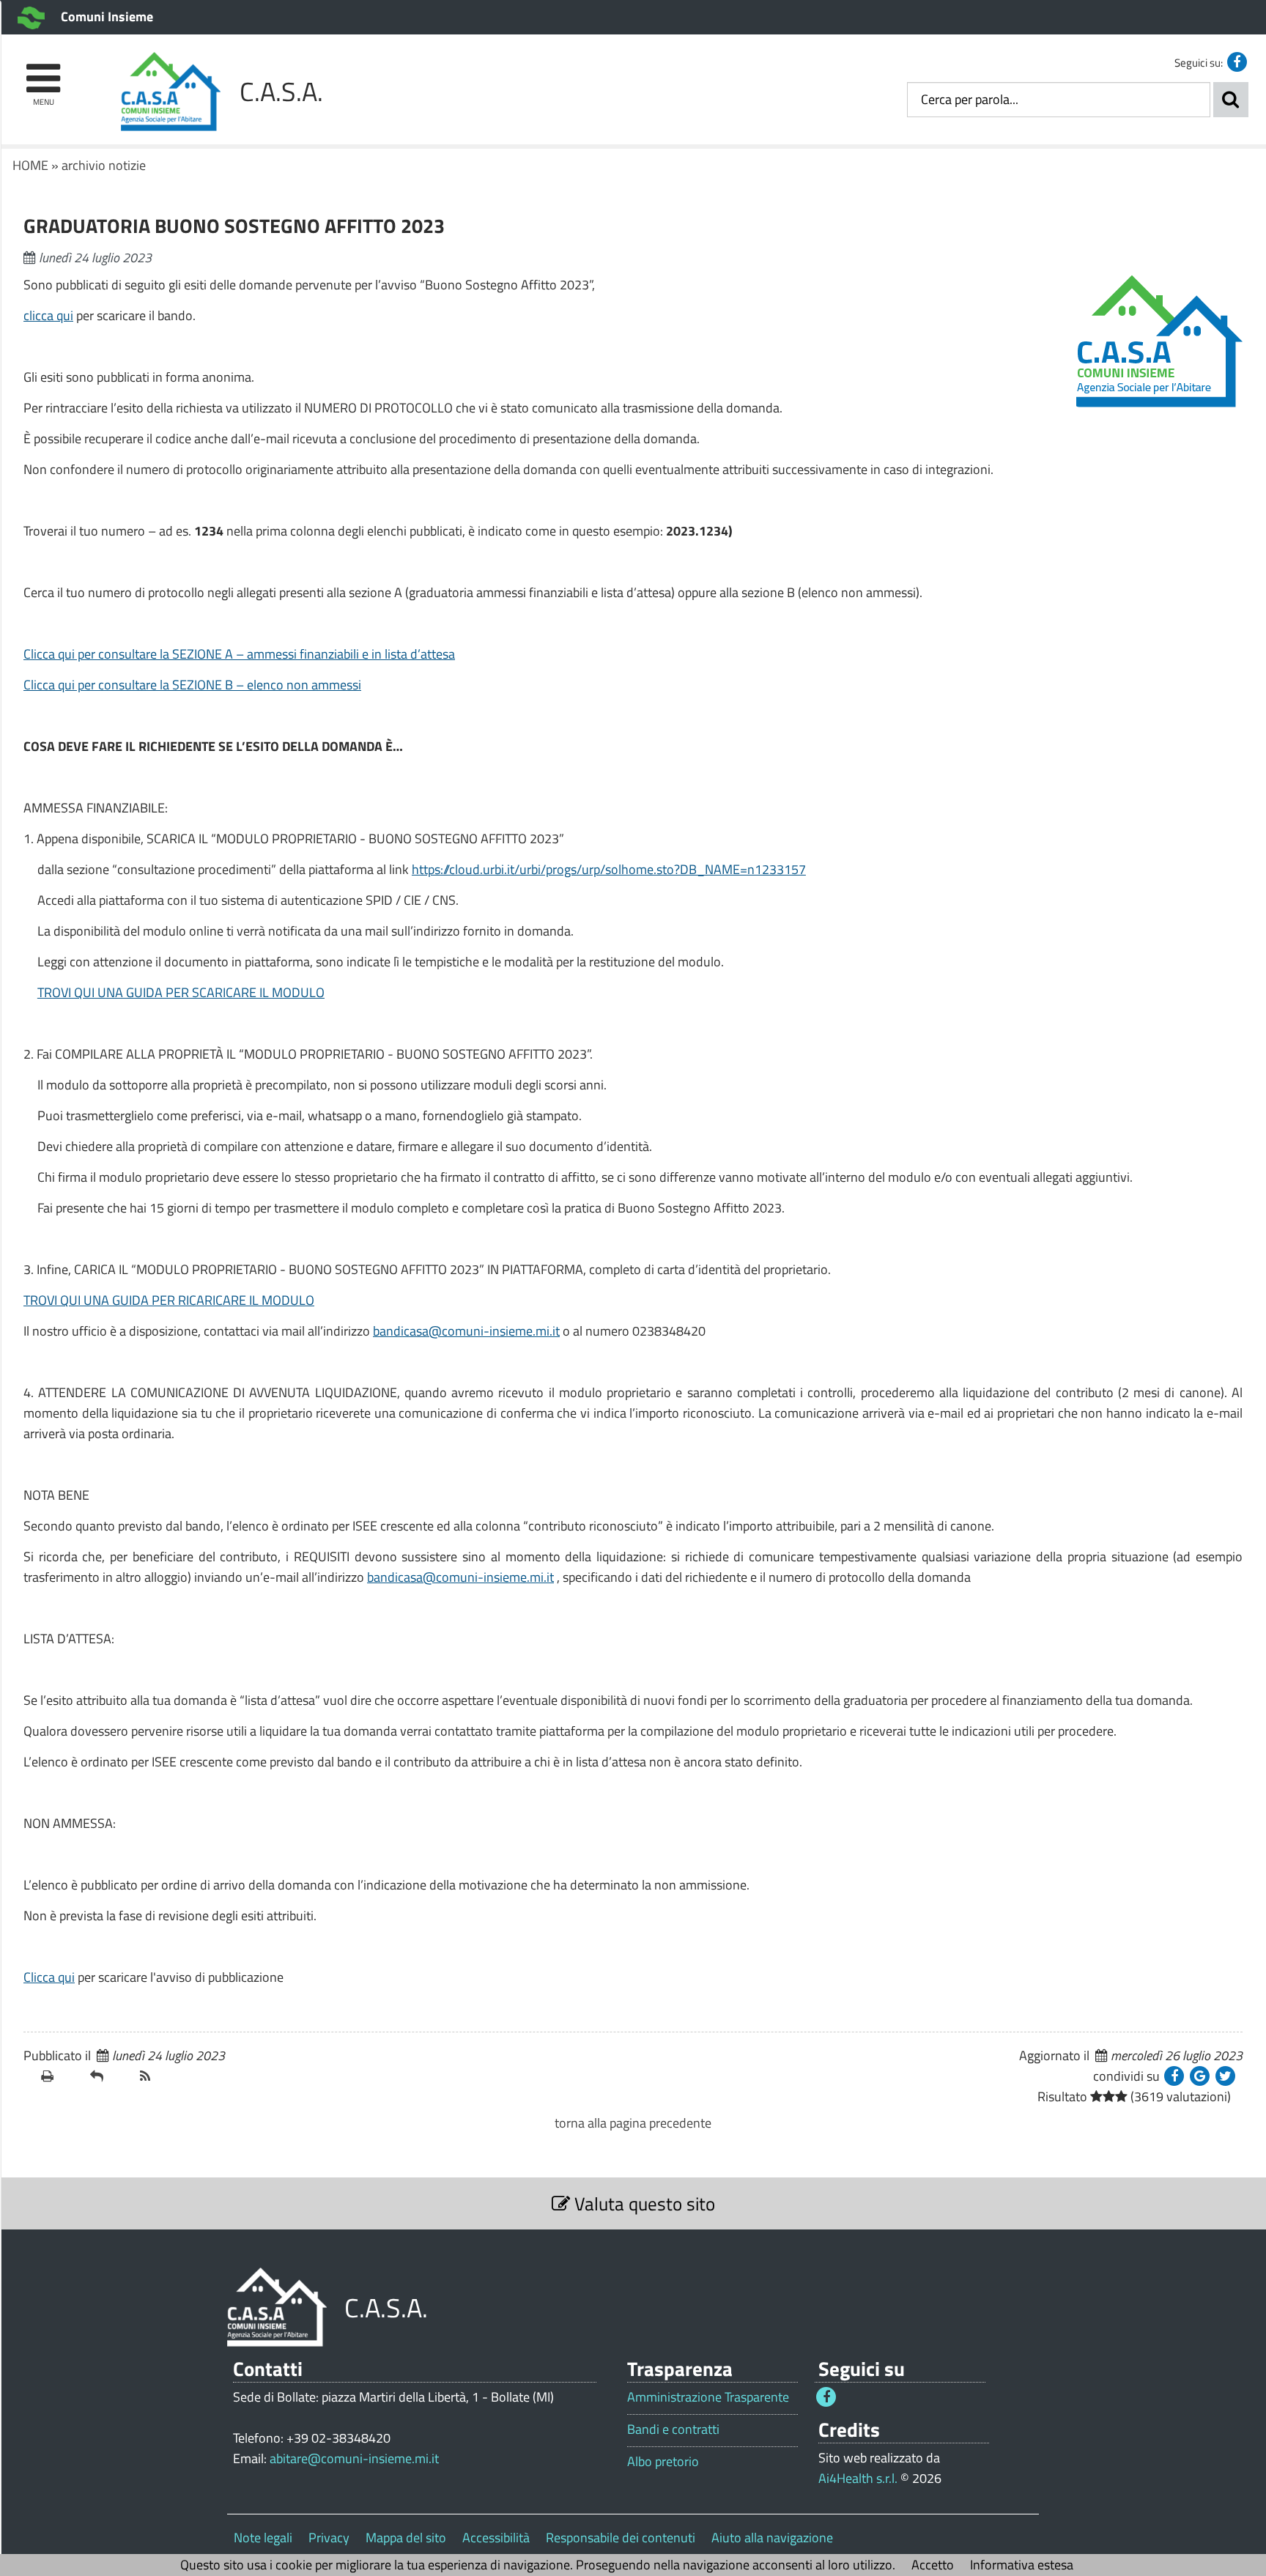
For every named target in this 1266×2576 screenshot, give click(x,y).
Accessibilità (496, 2538)
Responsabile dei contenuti (621, 2538)
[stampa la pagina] (60, 2076)
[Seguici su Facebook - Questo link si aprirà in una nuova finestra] (1237, 62)
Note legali (263, 2538)
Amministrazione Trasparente (708, 2397)
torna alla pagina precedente (633, 2123)
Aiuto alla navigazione (772, 2538)
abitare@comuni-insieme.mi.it (354, 2458)
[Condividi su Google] (1200, 2076)
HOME (30, 165)
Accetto (933, 2565)
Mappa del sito (406, 2538)
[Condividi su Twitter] (1225, 2076)
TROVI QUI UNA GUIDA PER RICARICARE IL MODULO (169, 1300)
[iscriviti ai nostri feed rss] (159, 2076)
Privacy (329, 2538)
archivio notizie (104, 165)
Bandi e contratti (673, 2429)
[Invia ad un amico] (109, 2076)
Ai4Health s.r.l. (858, 2478)
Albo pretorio (663, 2462)
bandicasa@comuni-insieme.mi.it (466, 1331)
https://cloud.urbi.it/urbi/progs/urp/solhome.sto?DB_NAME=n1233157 (609, 869)
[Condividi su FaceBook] (1174, 2076)
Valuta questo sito (643, 2203)
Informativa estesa (1022, 2565)
